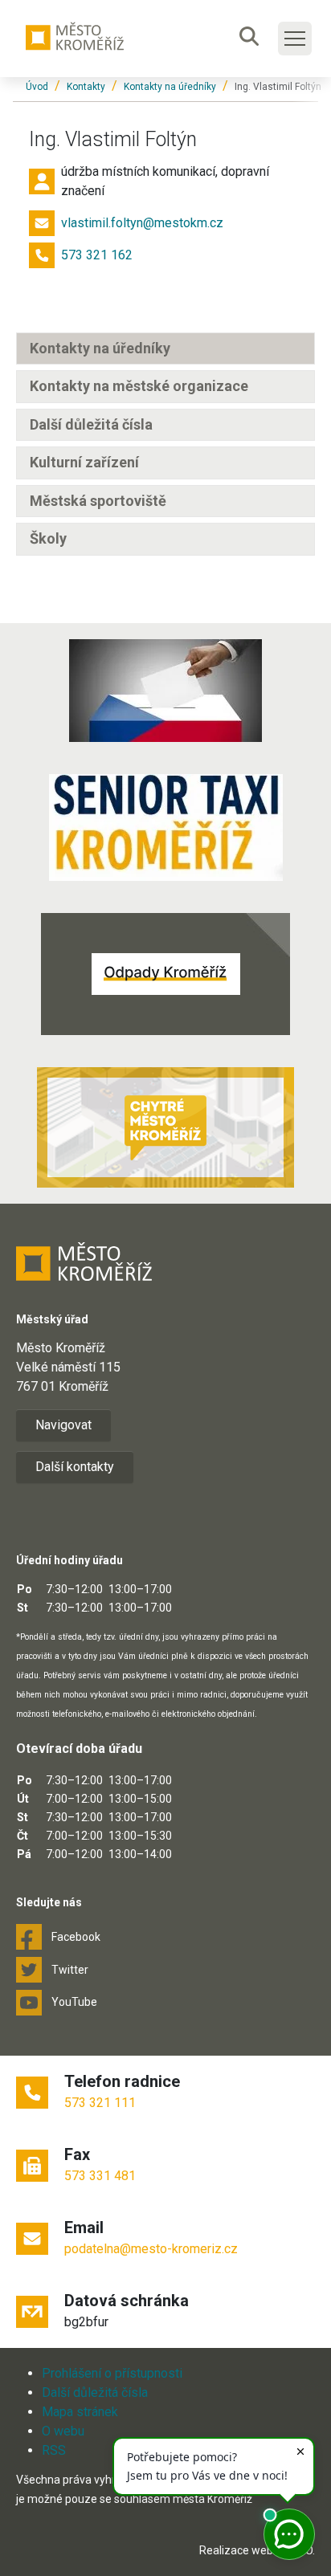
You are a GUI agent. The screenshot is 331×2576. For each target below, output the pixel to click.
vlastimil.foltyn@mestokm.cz (142, 223)
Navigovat (63, 1425)
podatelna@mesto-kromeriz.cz (151, 2249)
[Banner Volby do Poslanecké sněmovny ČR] (165, 691)
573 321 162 (97, 255)
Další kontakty (75, 1467)
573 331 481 (100, 2176)
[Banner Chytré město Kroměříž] (165, 1127)
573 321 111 (100, 2103)
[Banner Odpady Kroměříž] (165, 974)
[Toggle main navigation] (295, 39)
